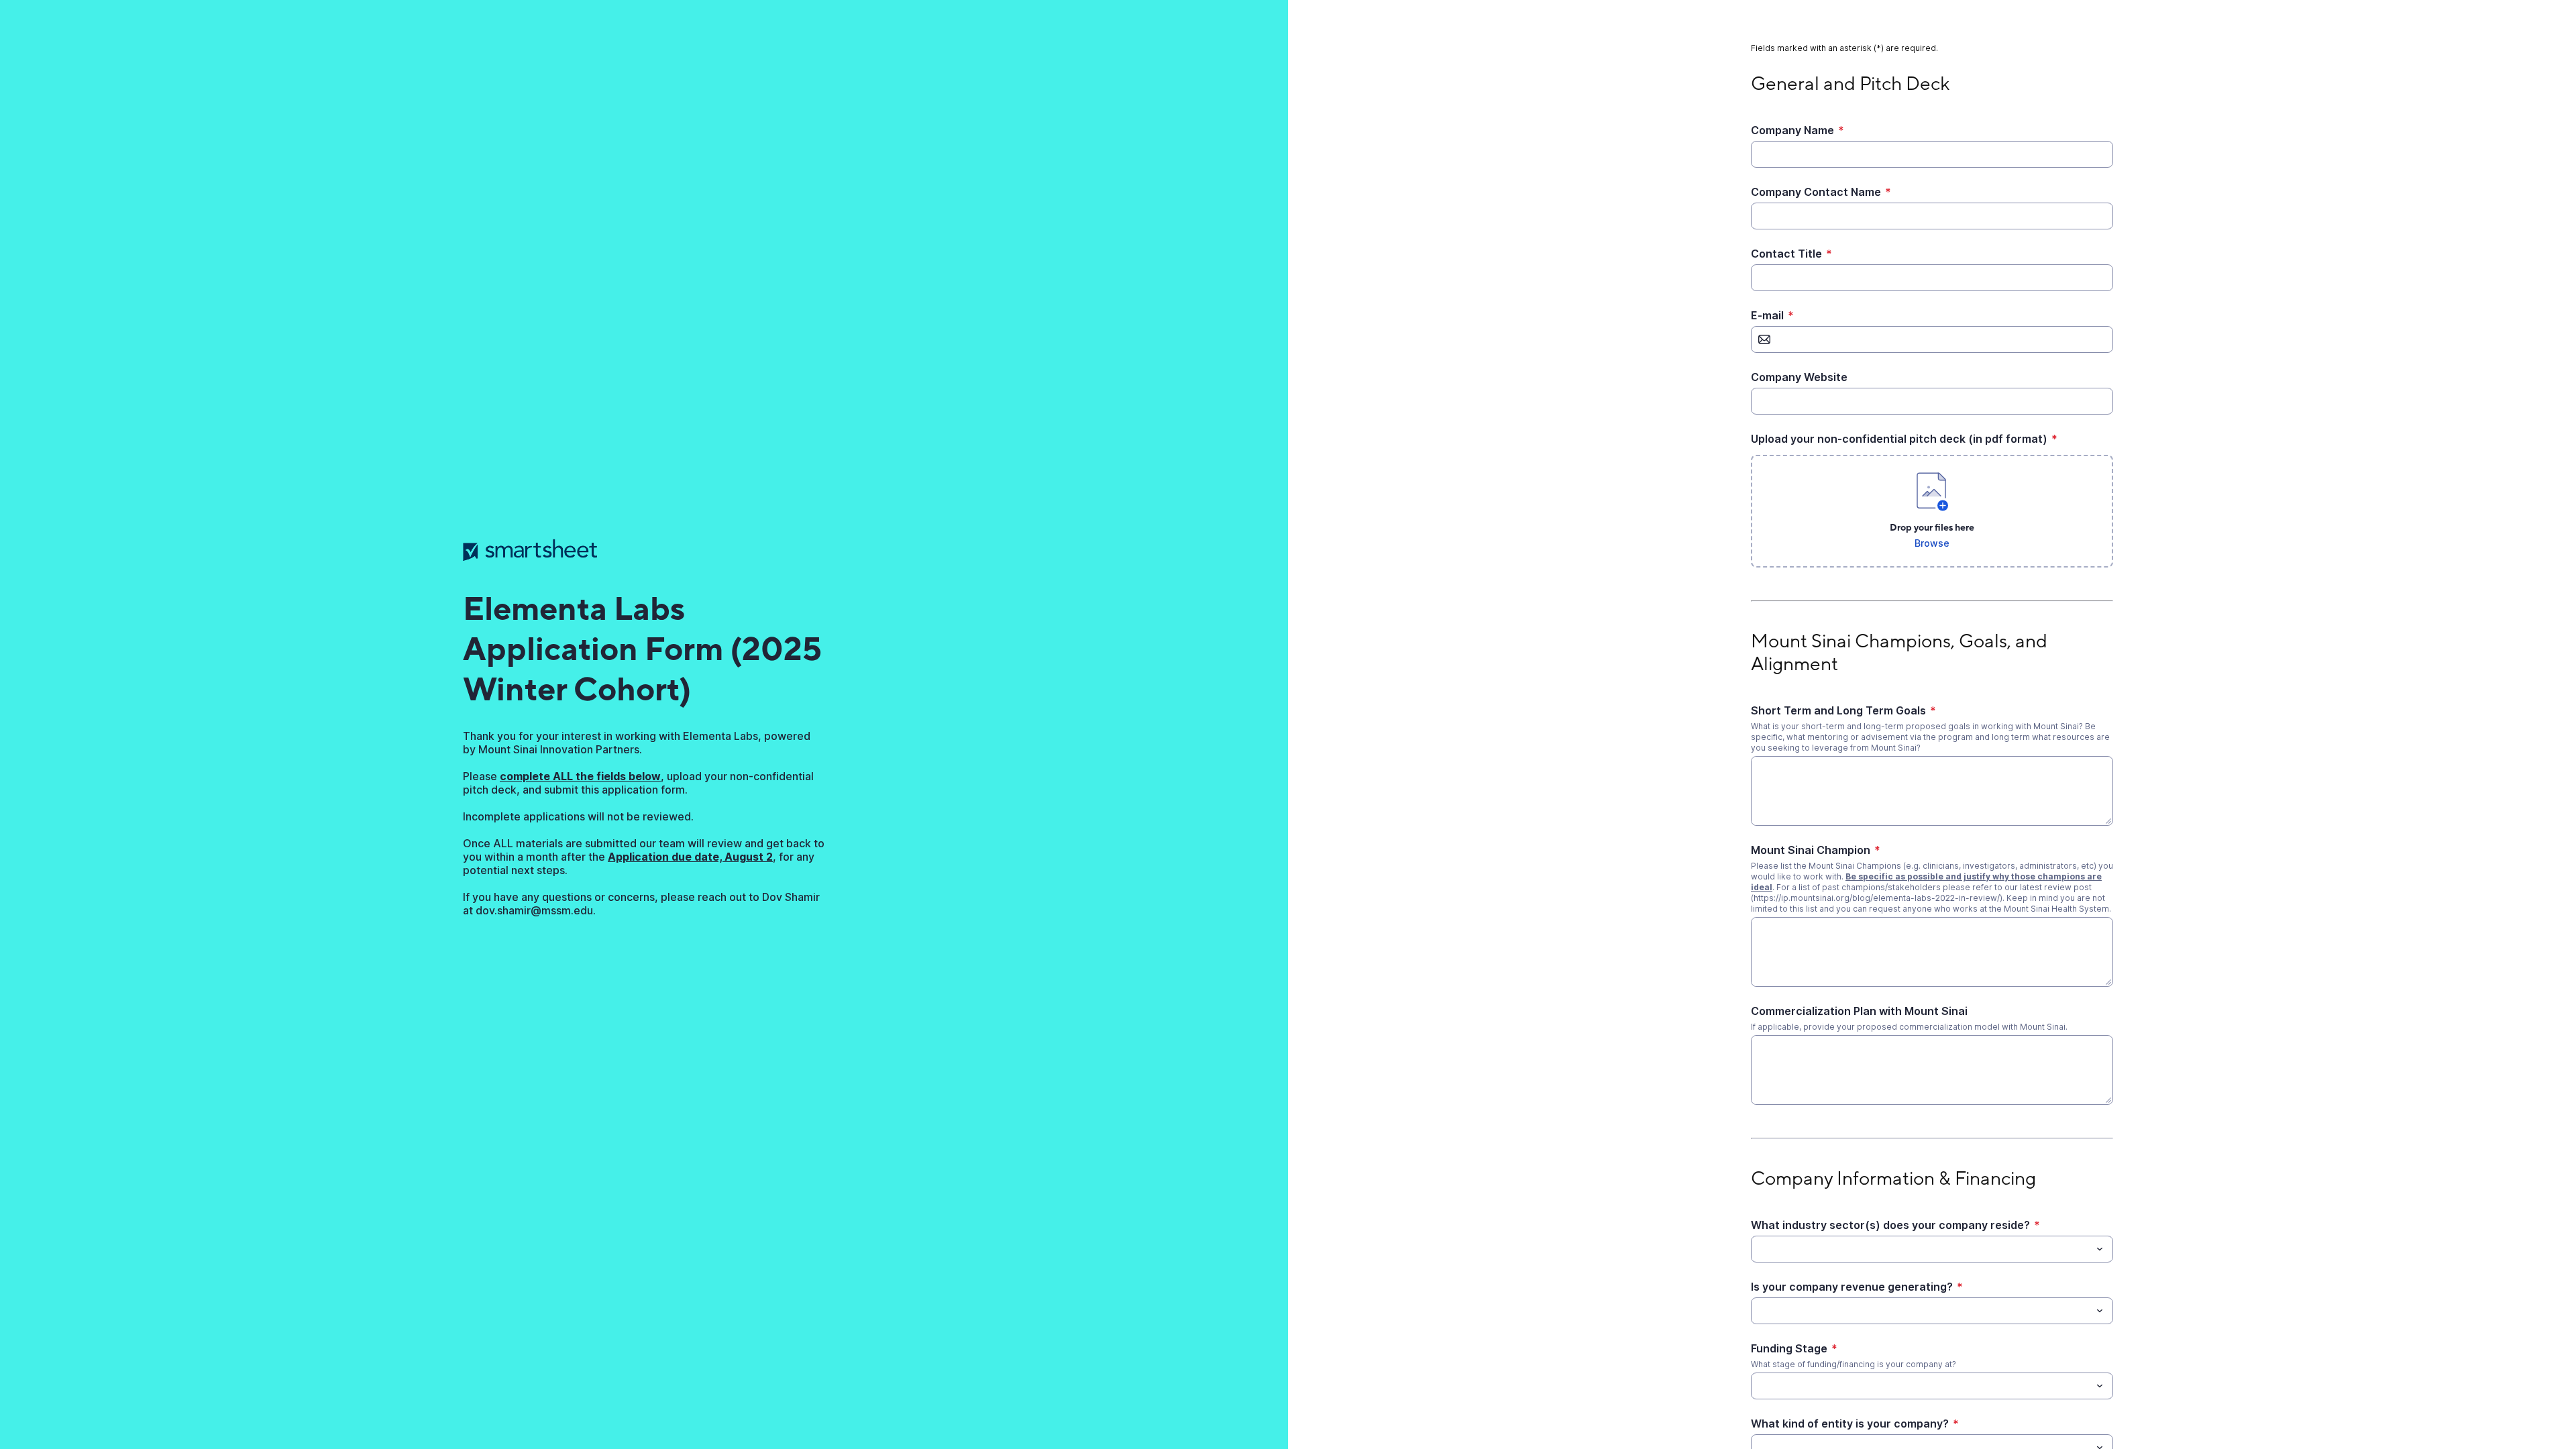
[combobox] (1932, 1249)
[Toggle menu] (2100, 1249)
